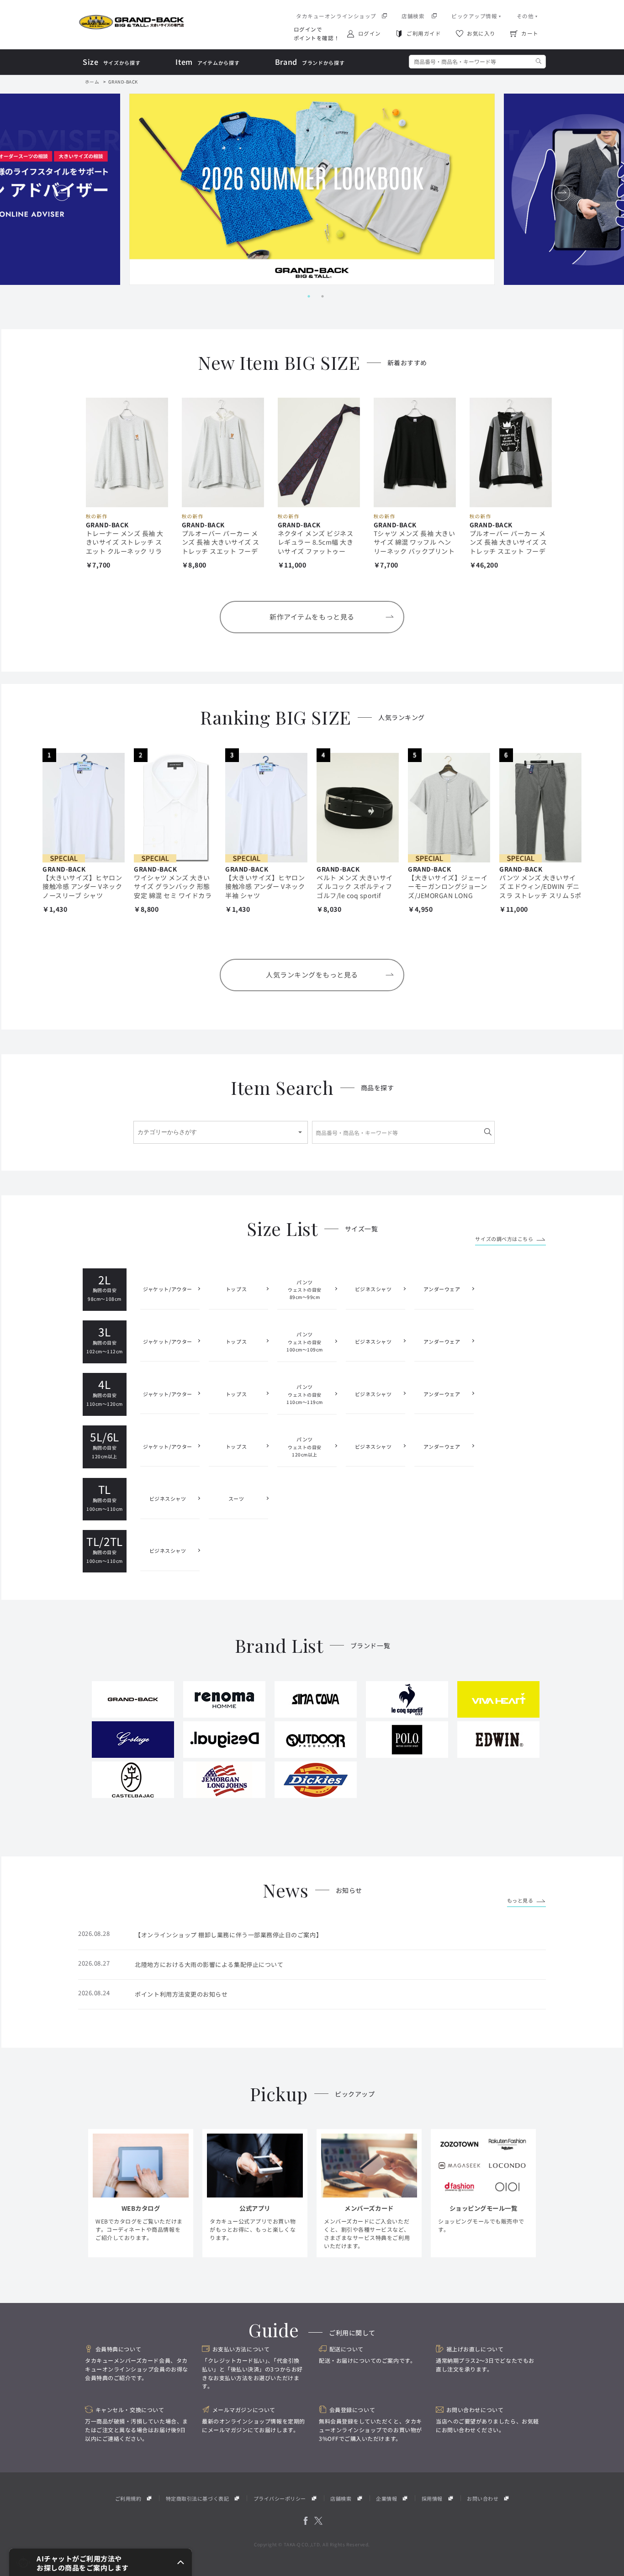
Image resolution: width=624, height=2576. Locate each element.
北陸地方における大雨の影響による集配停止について (209, 1964)
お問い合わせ (483, 2498)
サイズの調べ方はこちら (504, 1239)
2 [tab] (319, 296)
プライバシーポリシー (280, 2498)
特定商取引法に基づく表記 (197, 2498)
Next (563, 193)
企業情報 (386, 2498)
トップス (236, 1289)
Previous (63, 193)
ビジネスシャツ (373, 1289)
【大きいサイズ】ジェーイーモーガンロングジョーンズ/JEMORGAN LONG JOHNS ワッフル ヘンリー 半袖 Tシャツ (448, 895)
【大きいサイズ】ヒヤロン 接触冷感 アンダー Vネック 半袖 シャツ (265, 886)
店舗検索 (341, 2498)
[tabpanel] (312, 189)
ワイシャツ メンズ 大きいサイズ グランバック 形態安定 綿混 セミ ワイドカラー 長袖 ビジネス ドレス (173, 891)
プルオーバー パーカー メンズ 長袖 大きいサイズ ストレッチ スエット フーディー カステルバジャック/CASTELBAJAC (509, 551)
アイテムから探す (207, 62)
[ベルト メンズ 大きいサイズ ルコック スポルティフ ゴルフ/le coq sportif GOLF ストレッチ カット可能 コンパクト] (358, 808)
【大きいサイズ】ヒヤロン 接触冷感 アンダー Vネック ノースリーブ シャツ (82, 886)
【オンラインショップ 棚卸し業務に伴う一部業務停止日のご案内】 (228, 1935)
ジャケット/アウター (167, 1289)
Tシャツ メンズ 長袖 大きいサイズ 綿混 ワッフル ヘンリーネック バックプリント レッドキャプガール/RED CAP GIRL (415, 551)
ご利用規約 (128, 2498)
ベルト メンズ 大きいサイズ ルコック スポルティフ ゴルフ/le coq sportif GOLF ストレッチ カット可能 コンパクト (357, 895)
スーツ (236, 1498)
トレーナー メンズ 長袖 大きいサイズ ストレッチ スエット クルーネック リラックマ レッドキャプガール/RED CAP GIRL (125, 551)
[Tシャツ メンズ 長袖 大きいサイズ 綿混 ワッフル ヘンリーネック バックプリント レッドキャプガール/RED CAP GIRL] (415, 452)
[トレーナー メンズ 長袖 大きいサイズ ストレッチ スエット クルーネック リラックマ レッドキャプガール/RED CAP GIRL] (127, 452)
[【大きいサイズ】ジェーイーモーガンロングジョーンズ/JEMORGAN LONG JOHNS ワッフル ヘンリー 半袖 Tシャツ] (449, 808)
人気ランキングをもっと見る (312, 975)
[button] (100, 2562)
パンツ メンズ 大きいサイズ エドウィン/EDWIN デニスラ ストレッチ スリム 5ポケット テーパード (540, 891)
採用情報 (432, 2498)
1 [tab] (305, 296)
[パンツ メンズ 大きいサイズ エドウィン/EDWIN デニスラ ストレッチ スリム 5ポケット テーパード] (540, 808)
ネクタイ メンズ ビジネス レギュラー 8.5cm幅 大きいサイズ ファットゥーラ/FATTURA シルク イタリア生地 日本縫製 (318, 551)
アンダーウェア (442, 1289)
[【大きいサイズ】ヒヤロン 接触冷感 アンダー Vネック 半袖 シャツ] (266, 808)
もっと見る (520, 1900)
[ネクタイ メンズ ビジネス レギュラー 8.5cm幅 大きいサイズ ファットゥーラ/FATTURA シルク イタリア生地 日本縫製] (319, 452)
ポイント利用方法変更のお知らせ (181, 1994)
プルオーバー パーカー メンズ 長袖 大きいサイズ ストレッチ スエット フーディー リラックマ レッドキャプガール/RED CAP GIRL (222, 551)
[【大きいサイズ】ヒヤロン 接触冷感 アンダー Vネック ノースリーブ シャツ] (84, 808)
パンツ (305, 1290)
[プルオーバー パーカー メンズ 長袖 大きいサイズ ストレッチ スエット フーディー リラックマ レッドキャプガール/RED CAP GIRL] (223, 452)
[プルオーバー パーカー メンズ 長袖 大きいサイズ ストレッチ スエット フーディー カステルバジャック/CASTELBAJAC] (511, 452)
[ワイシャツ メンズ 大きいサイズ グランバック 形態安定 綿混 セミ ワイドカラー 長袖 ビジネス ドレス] (175, 808)
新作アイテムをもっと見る (312, 617)
